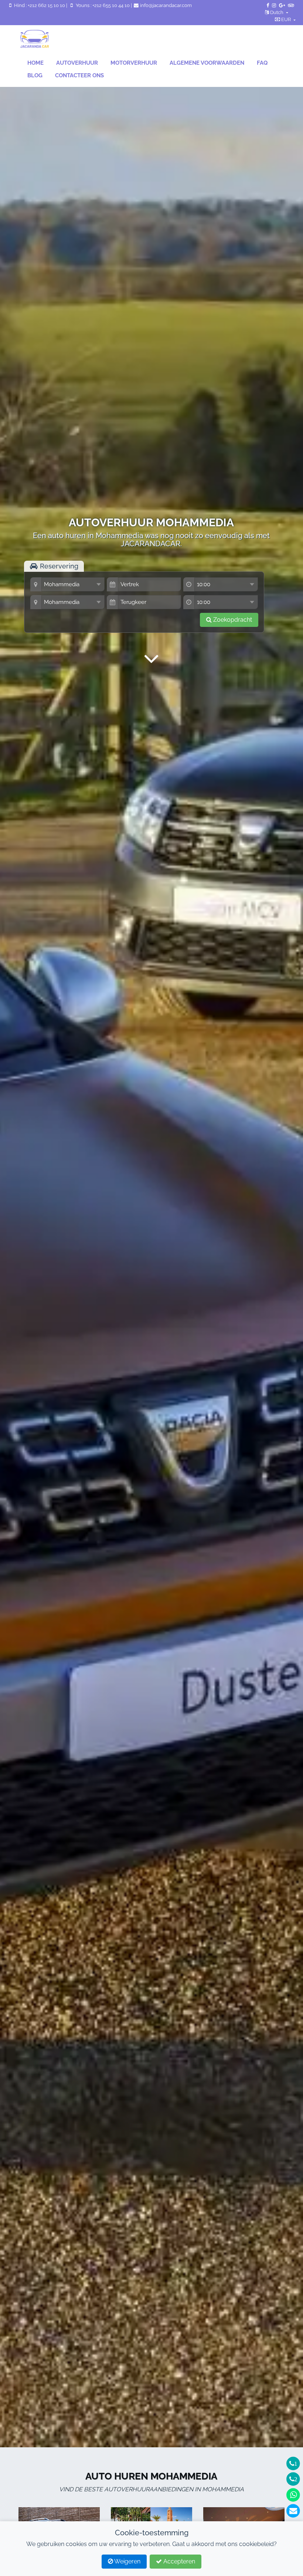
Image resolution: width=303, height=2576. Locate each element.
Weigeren (127, 2561)
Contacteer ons (79, 75)
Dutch (277, 12)
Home (35, 63)
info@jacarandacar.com (165, 5)
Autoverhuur (77, 63)
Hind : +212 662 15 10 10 (40, 5)
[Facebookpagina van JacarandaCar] (268, 5)
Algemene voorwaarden (207, 63)
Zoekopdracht (232, 620)
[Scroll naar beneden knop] (151, 659)
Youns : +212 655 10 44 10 (103, 5)
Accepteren (178, 2561)
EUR (286, 19)
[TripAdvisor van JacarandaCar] (291, 5)
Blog (35, 75)
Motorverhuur (134, 63)
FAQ (262, 63)
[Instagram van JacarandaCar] (274, 5)
